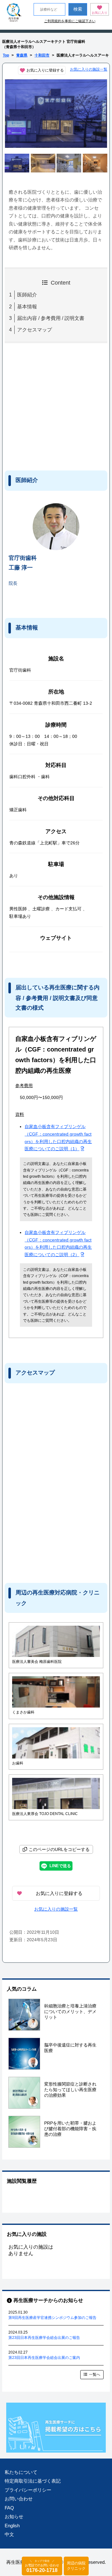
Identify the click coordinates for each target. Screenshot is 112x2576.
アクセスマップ (35, 330)
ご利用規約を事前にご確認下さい (70, 21)
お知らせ (14, 2516)
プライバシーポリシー (28, 2490)
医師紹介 (27, 295)
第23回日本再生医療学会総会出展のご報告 (44, 2338)
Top (6, 55)
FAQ (9, 2508)
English (12, 2526)
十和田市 (42, 55)
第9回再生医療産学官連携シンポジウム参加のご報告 (52, 2318)
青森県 (22, 55)
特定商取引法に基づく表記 (33, 2481)
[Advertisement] (56, 405)
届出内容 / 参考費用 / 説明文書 (51, 318)
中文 (9, 2534)
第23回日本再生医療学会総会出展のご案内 (44, 2358)
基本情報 (27, 307)
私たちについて (21, 2472)
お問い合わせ (19, 2499)
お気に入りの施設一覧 (89, 69)
